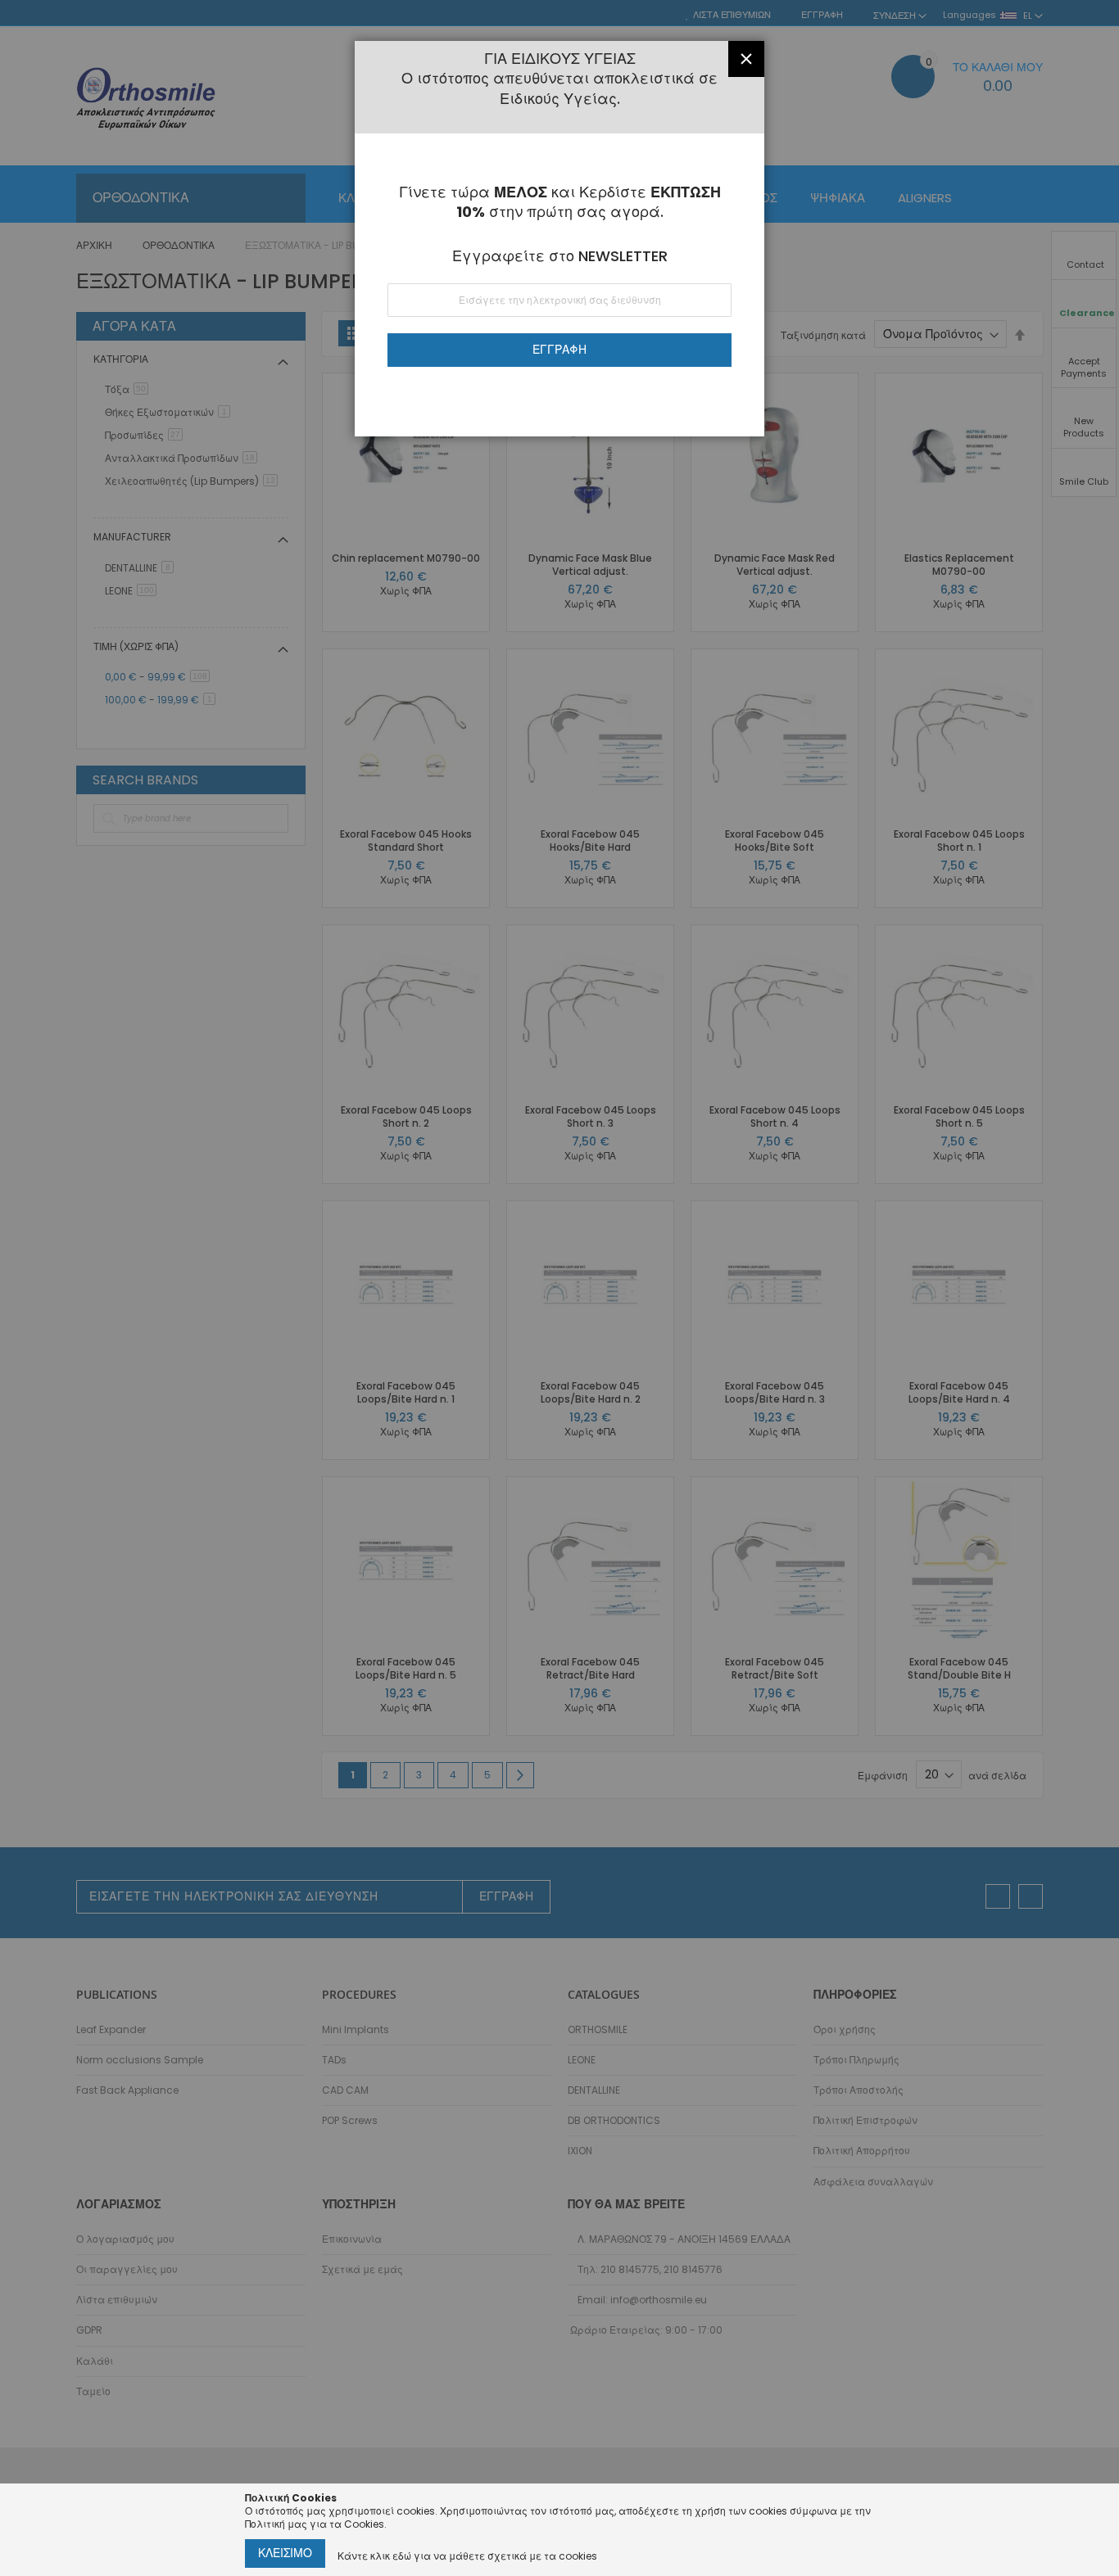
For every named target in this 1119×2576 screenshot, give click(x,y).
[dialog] (559, 1288)
